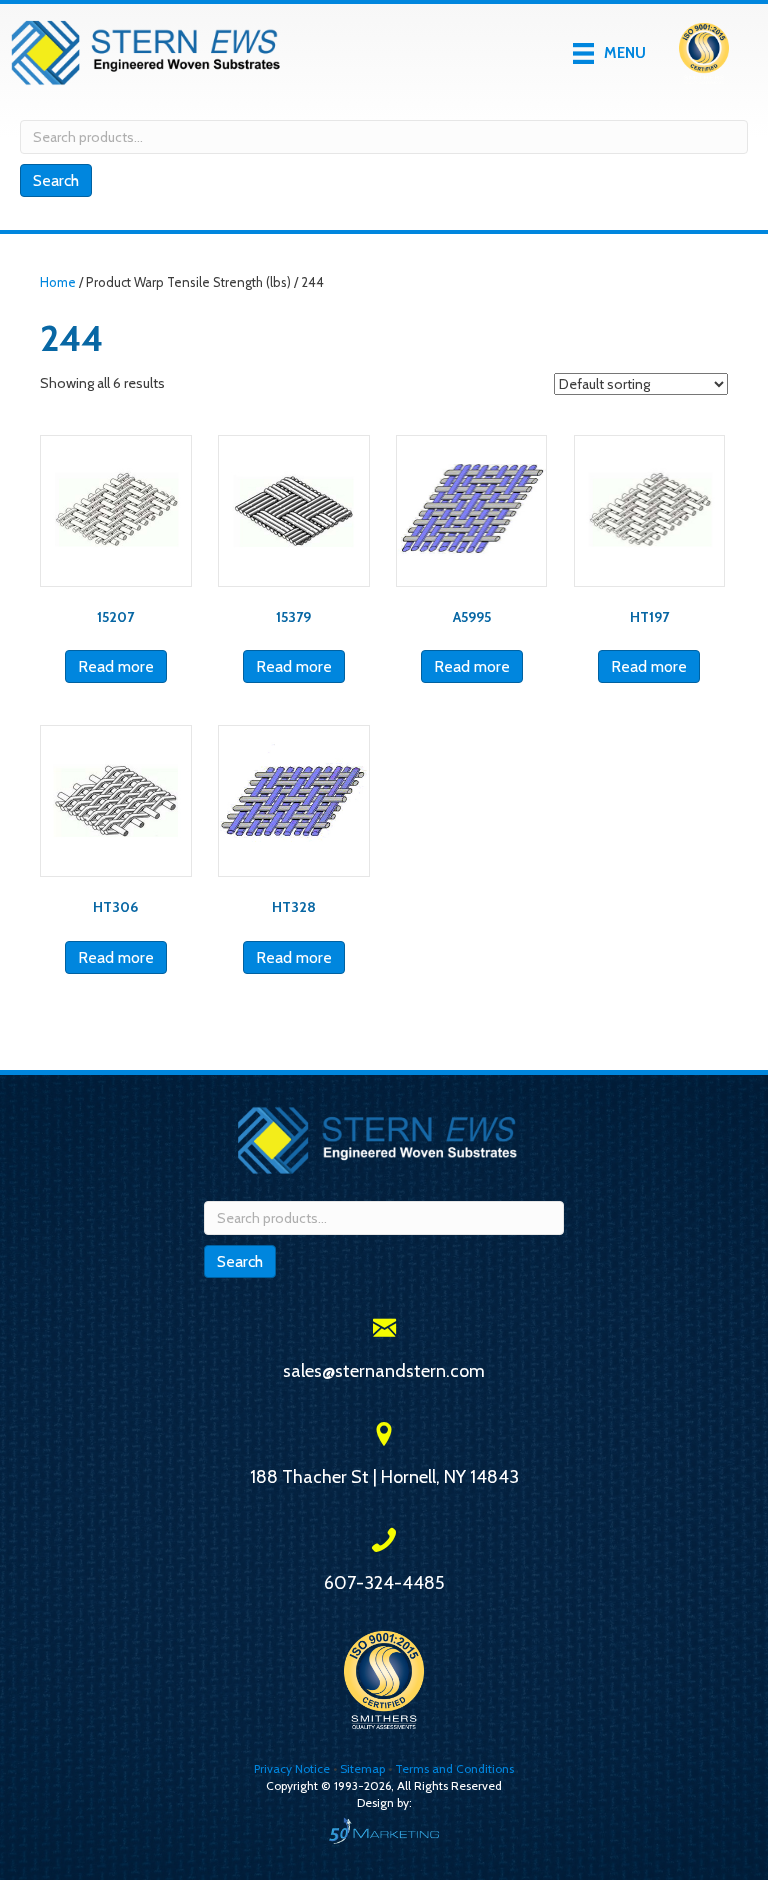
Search (56, 180)
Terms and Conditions (454, 1768)
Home (58, 282)
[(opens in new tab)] (704, 52)
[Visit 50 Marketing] (384, 1830)
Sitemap (362, 1768)
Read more (116, 666)
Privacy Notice (293, 1768)
